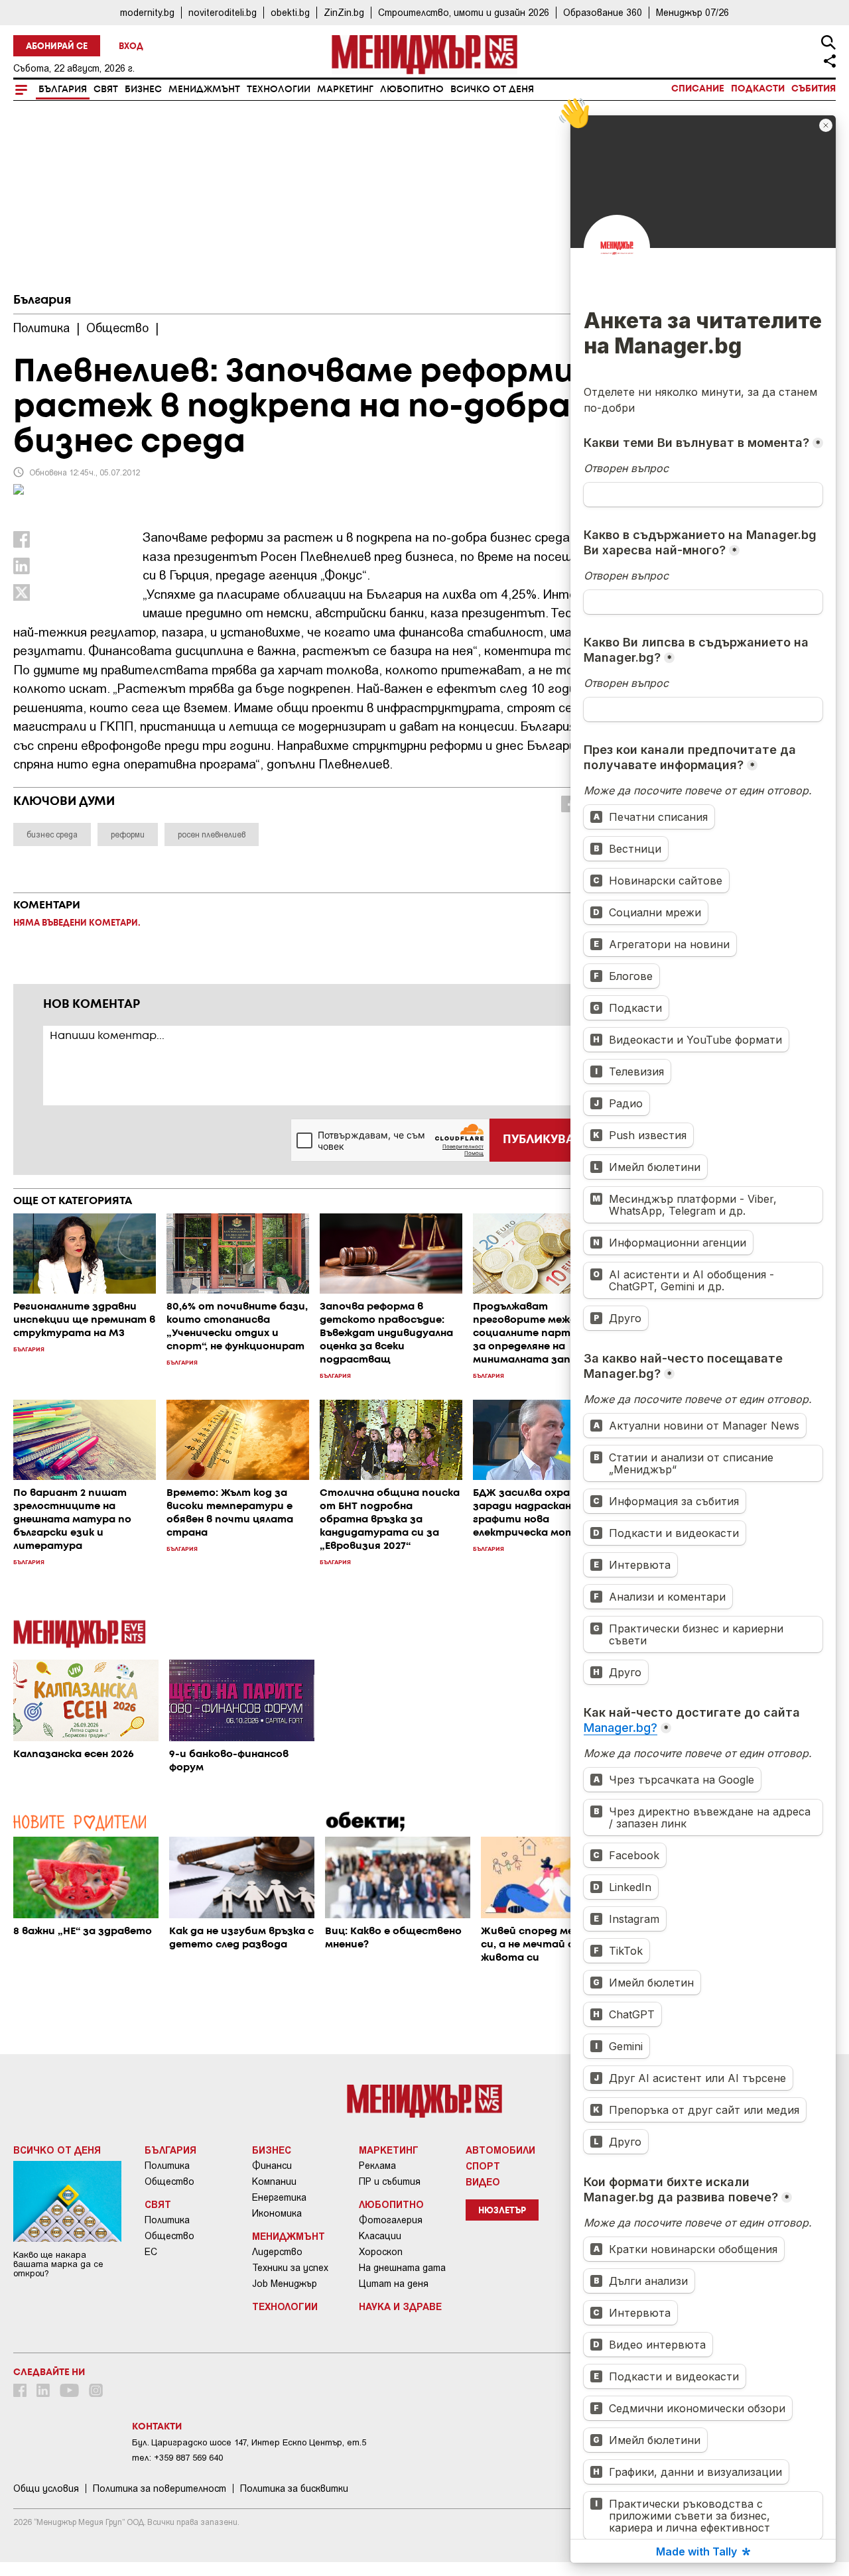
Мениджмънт (204, 90)
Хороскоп (381, 2252)
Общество (169, 2181)
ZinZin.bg (344, 12)
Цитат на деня (394, 2284)
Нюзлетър (502, 2211)
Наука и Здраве (400, 2306)
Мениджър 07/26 (692, 12)
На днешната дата (402, 2268)
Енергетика (279, 2197)
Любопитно (412, 90)
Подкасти (758, 89)
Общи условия (46, 2488)
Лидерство (277, 2252)
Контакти (157, 2427)
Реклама (377, 2166)
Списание (698, 89)
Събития (814, 89)
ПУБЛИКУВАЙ (543, 1140)
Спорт (483, 2166)
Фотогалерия (391, 2220)
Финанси (272, 2166)
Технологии (279, 90)
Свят (106, 90)
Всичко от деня (492, 90)
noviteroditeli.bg (223, 12)
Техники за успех (290, 2268)
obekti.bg (290, 12)
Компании (274, 2181)
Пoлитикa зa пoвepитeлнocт (160, 2488)
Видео (483, 2181)
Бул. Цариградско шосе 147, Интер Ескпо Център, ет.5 (249, 2442)
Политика (167, 2166)
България (63, 90)
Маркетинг (345, 90)
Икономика (277, 2213)
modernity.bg (147, 12)
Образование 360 (603, 12)
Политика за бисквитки (294, 2488)
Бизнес (143, 90)
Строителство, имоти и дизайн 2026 (464, 12)
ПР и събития (390, 2181)
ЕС (151, 2252)
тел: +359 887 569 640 (177, 2458)
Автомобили (500, 2150)
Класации (380, 2236)
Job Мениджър (285, 2284)
